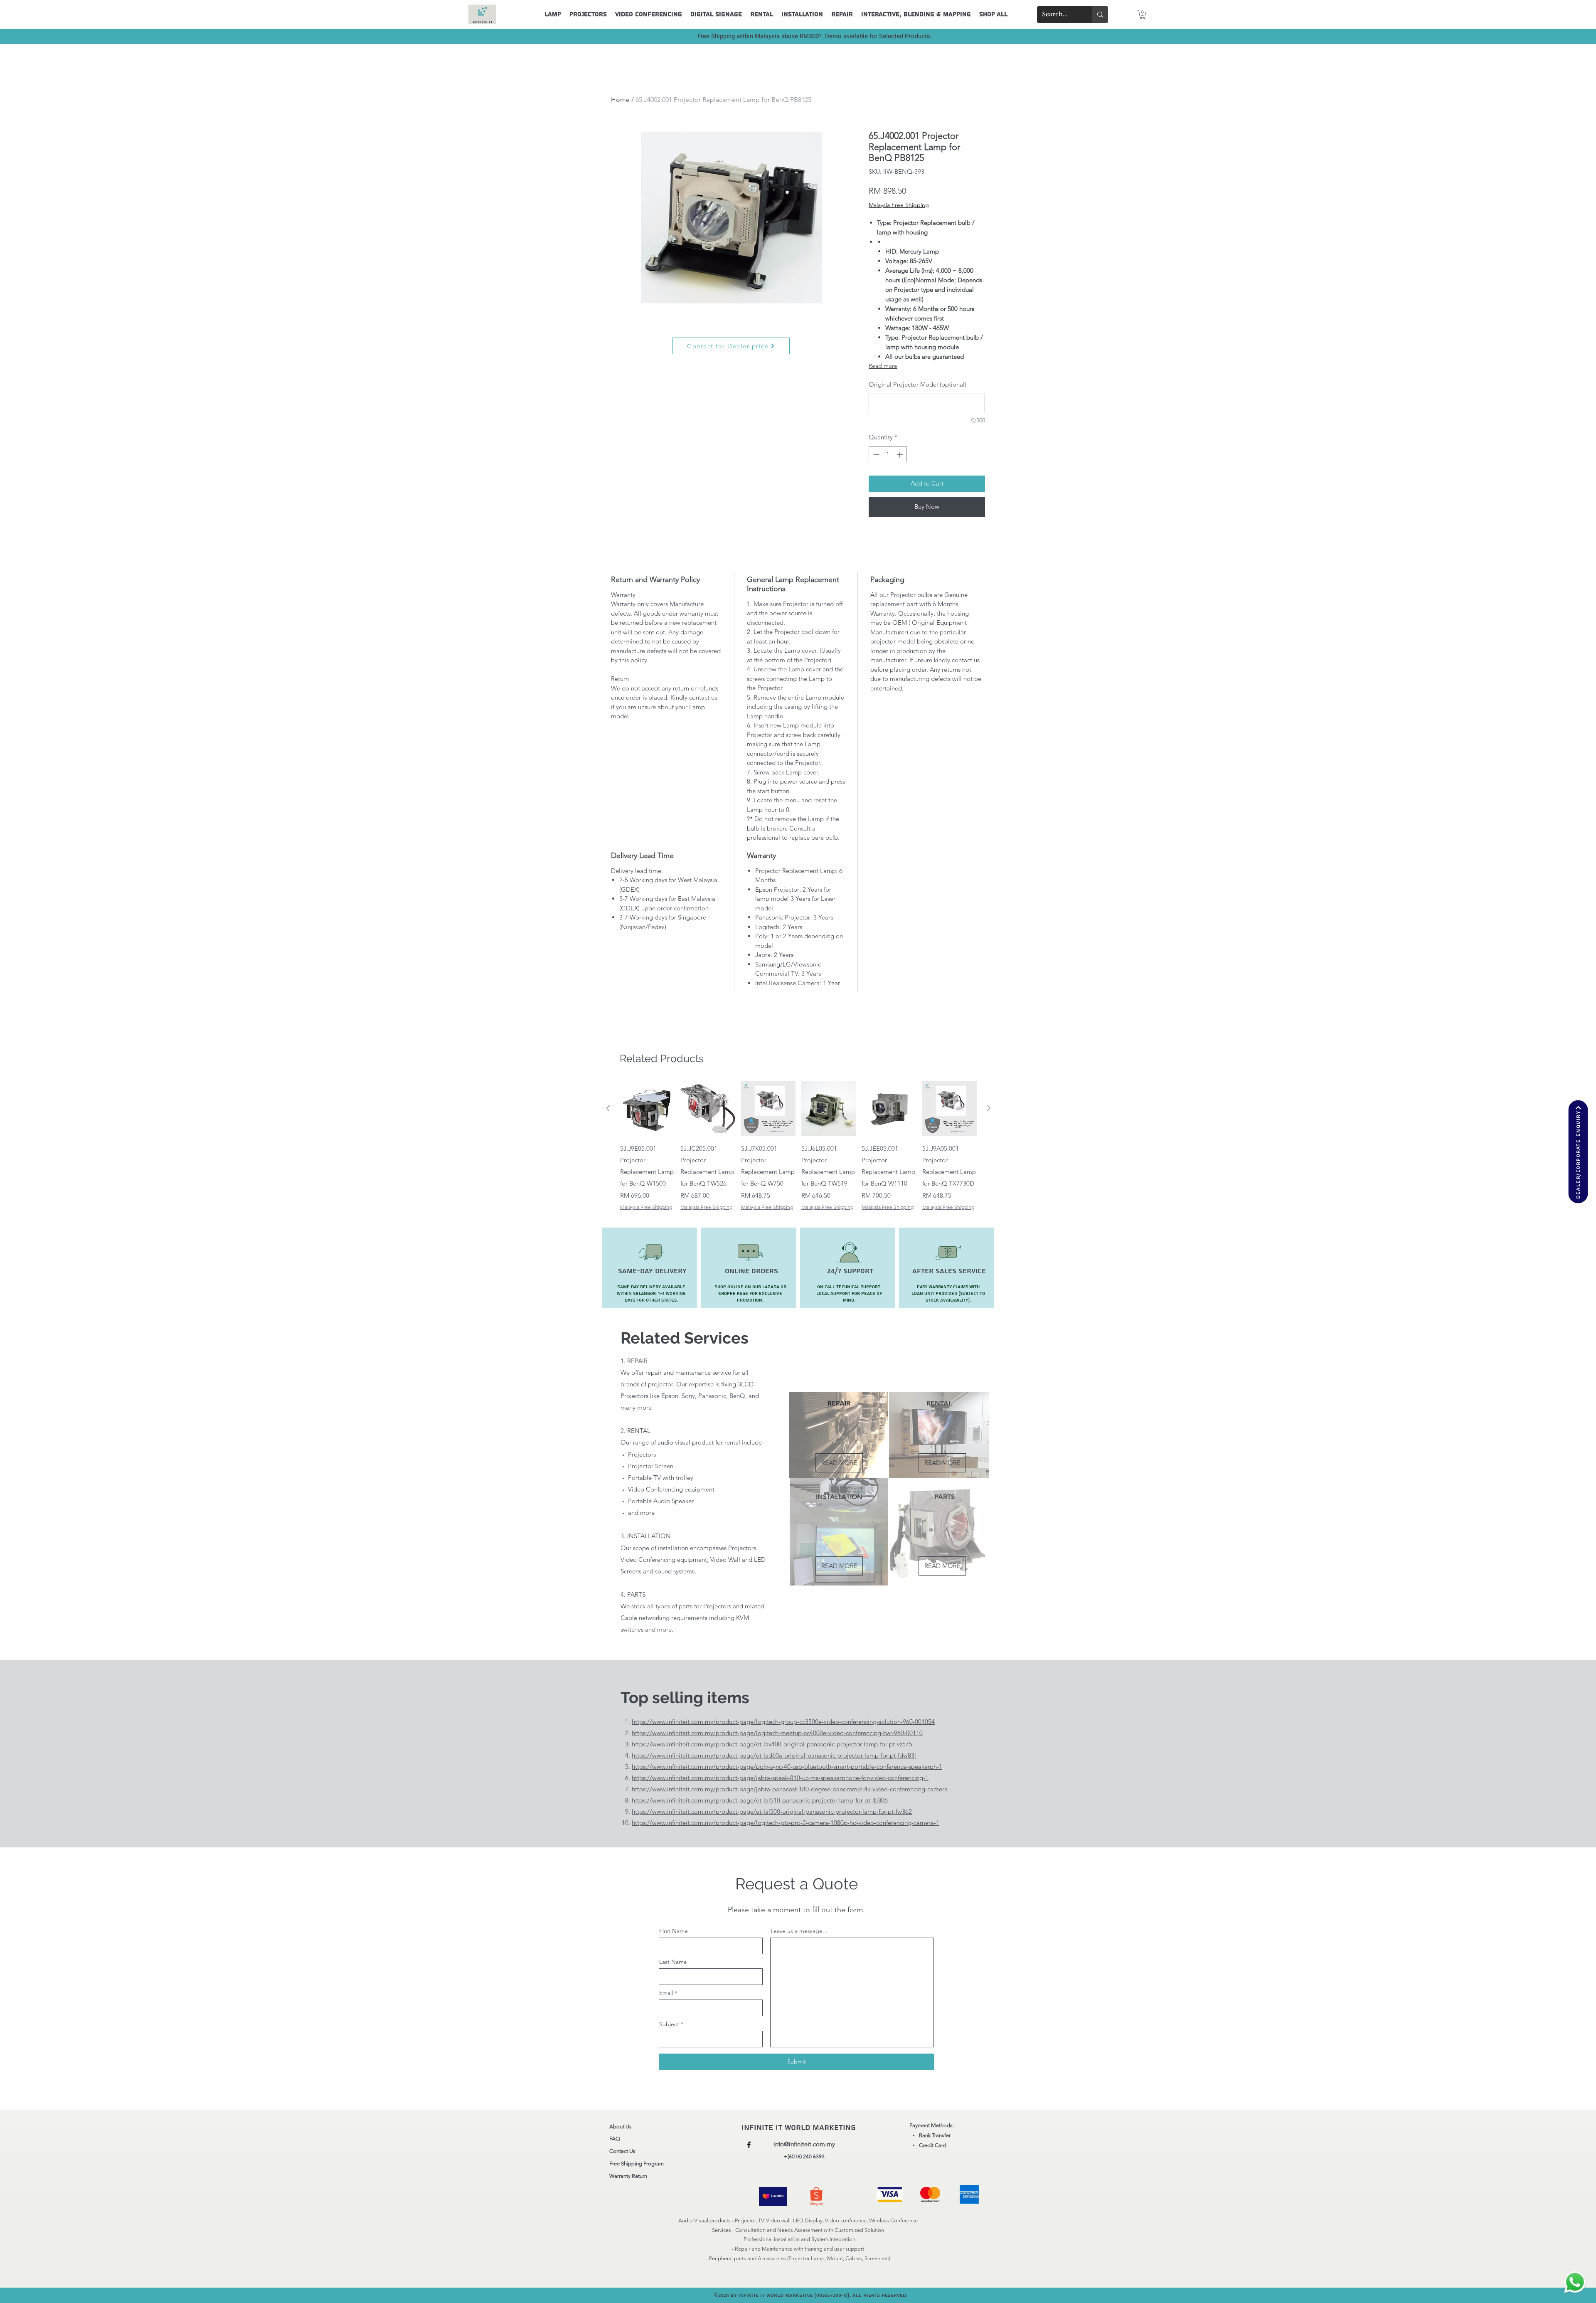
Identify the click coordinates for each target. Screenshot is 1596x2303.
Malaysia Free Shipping (899, 205)
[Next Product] (989, 1108)
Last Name (673, 1962)
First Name (674, 1931)
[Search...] (1100, 15)
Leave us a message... (799, 1931)
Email (666, 1993)
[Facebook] (749, 2145)
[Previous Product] (608, 1108)
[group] (798, 1146)
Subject (669, 2024)
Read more (883, 366)
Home (620, 100)
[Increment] (900, 455)
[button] (1143, 15)
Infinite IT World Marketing (800, 2128)
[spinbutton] (888, 455)
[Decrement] (876, 455)
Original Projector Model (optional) (917, 384)
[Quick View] (647, 1108)
